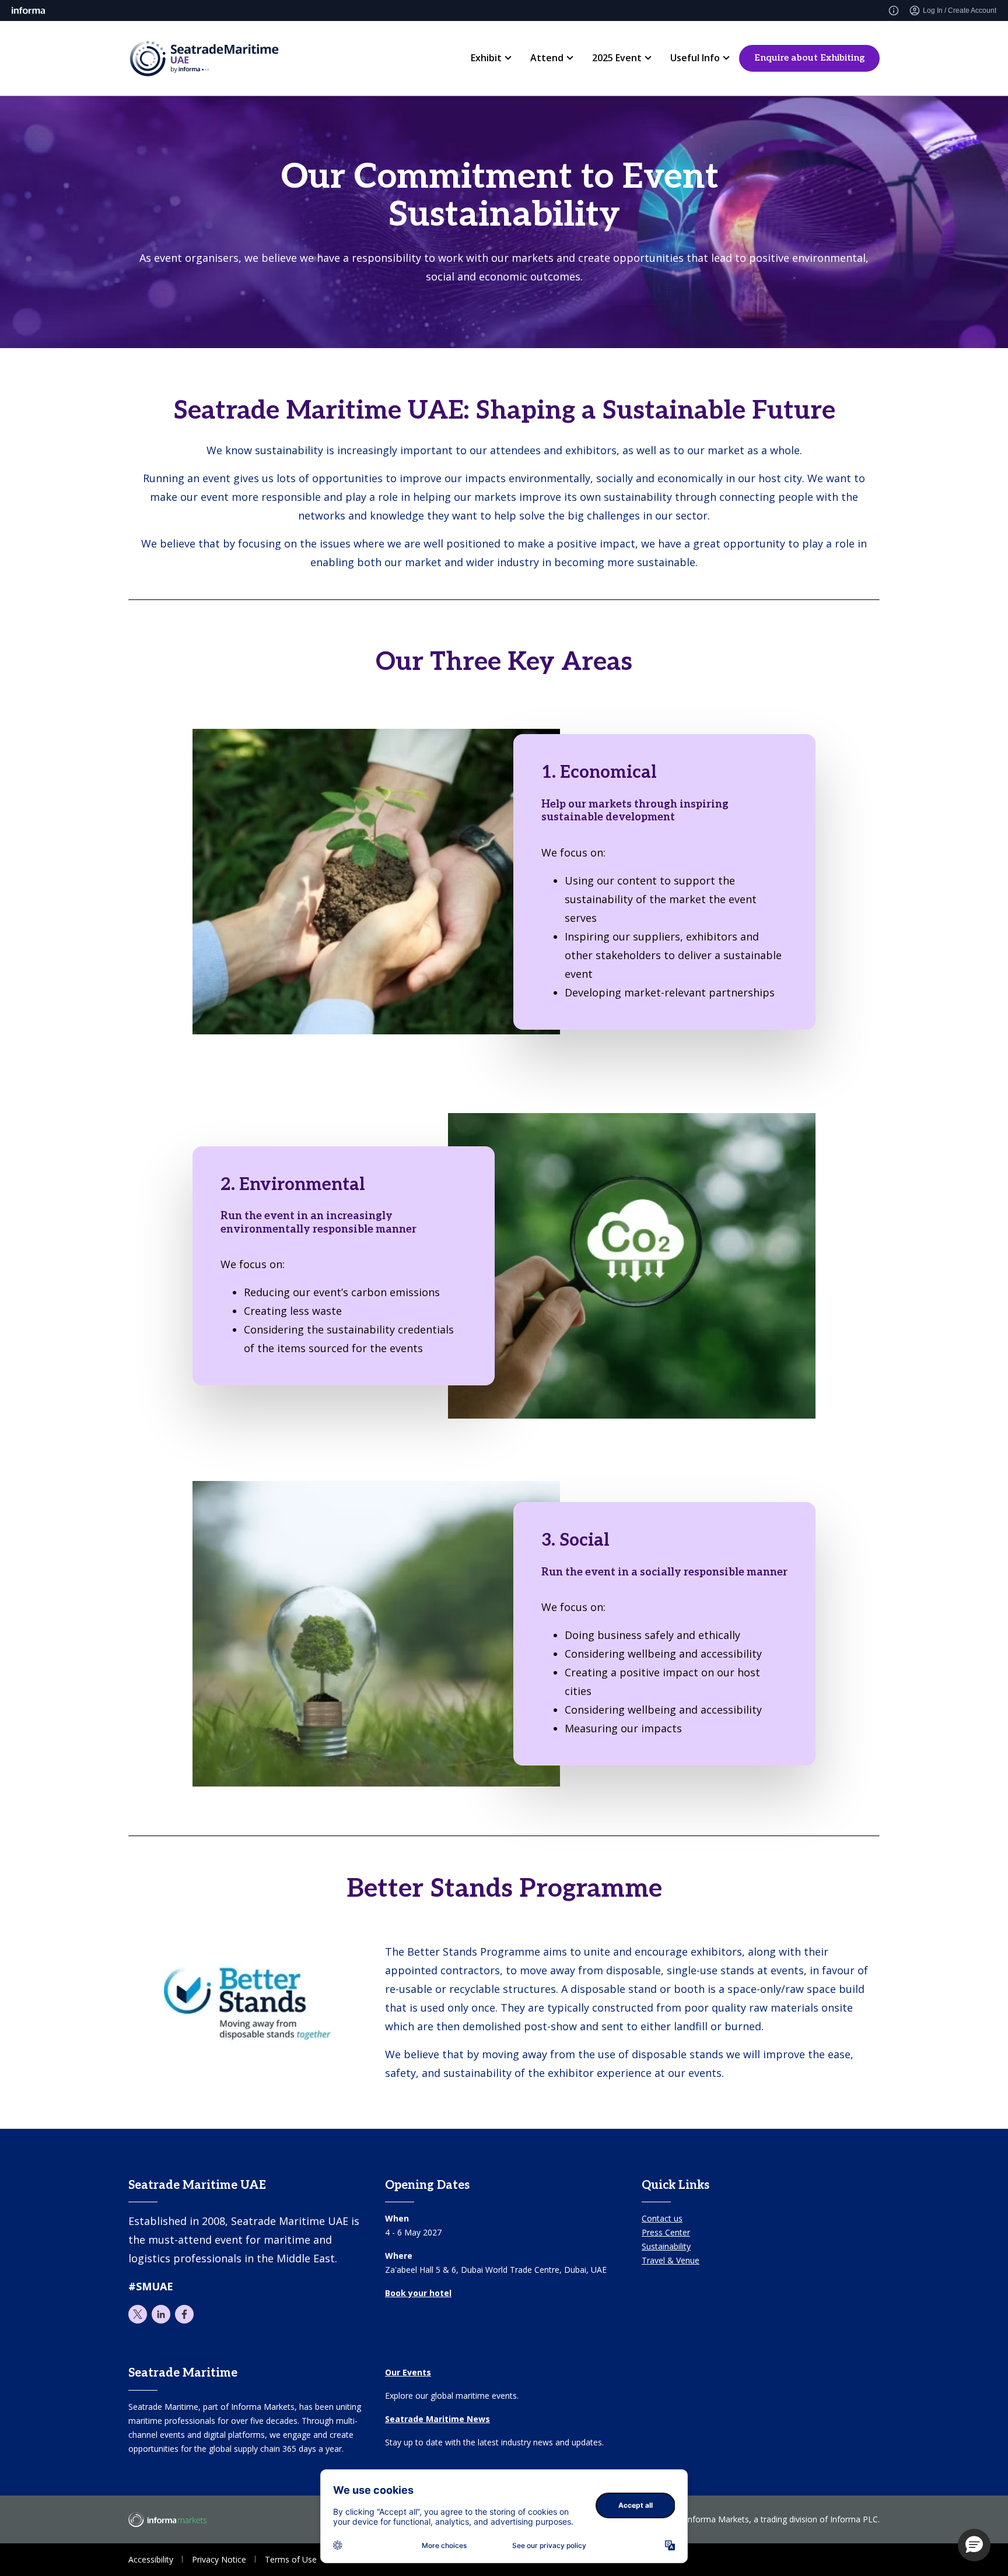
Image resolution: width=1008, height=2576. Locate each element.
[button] (974, 2545)
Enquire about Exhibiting (809, 58)
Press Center (666, 2232)
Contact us (662, 2218)
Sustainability (666, 2246)
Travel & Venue (671, 2260)
